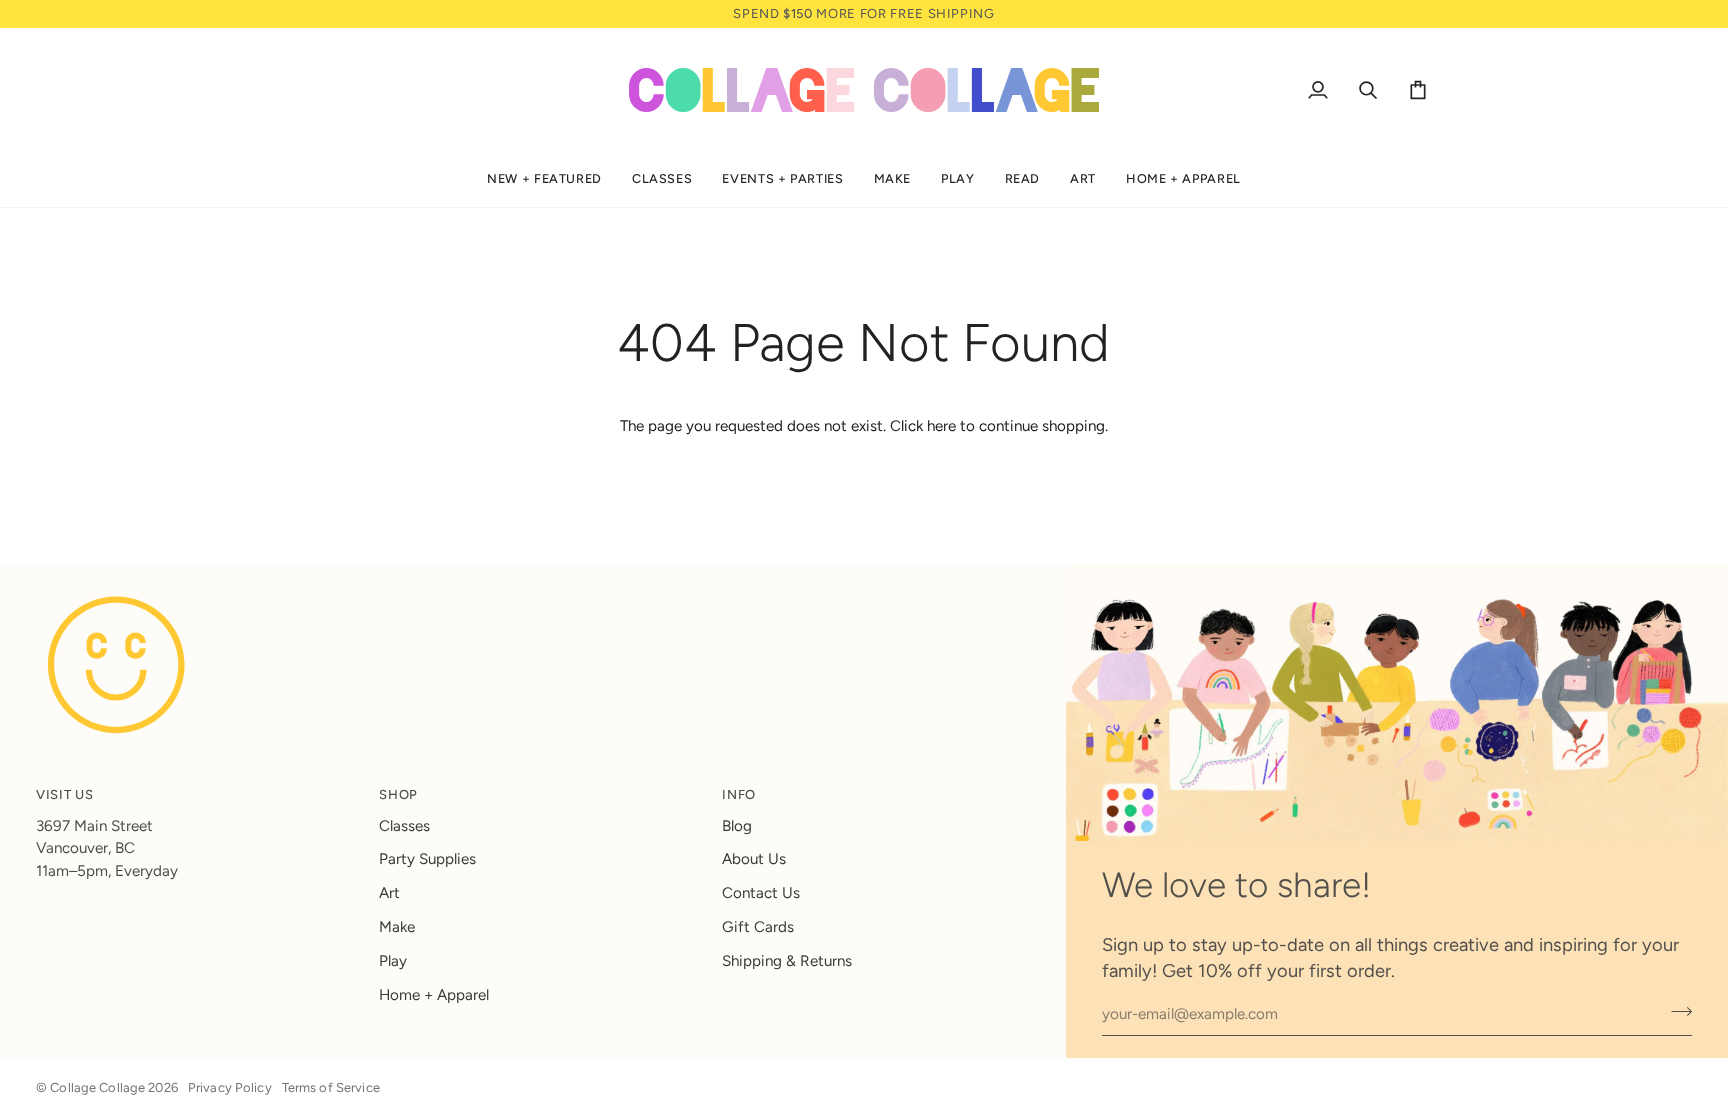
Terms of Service (331, 1087)
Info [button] (739, 794)
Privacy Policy (230, 1087)
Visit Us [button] (64, 794)
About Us (754, 859)
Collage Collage (97, 1087)
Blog (737, 826)
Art (389, 893)
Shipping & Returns (787, 961)
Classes (404, 826)
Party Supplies (427, 859)
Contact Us (761, 893)
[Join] (1675, 1012)
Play (393, 961)
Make (397, 927)
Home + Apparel (434, 995)
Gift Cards (758, 927)
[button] (544, 179)
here (941, 426)
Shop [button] (398, 794)
